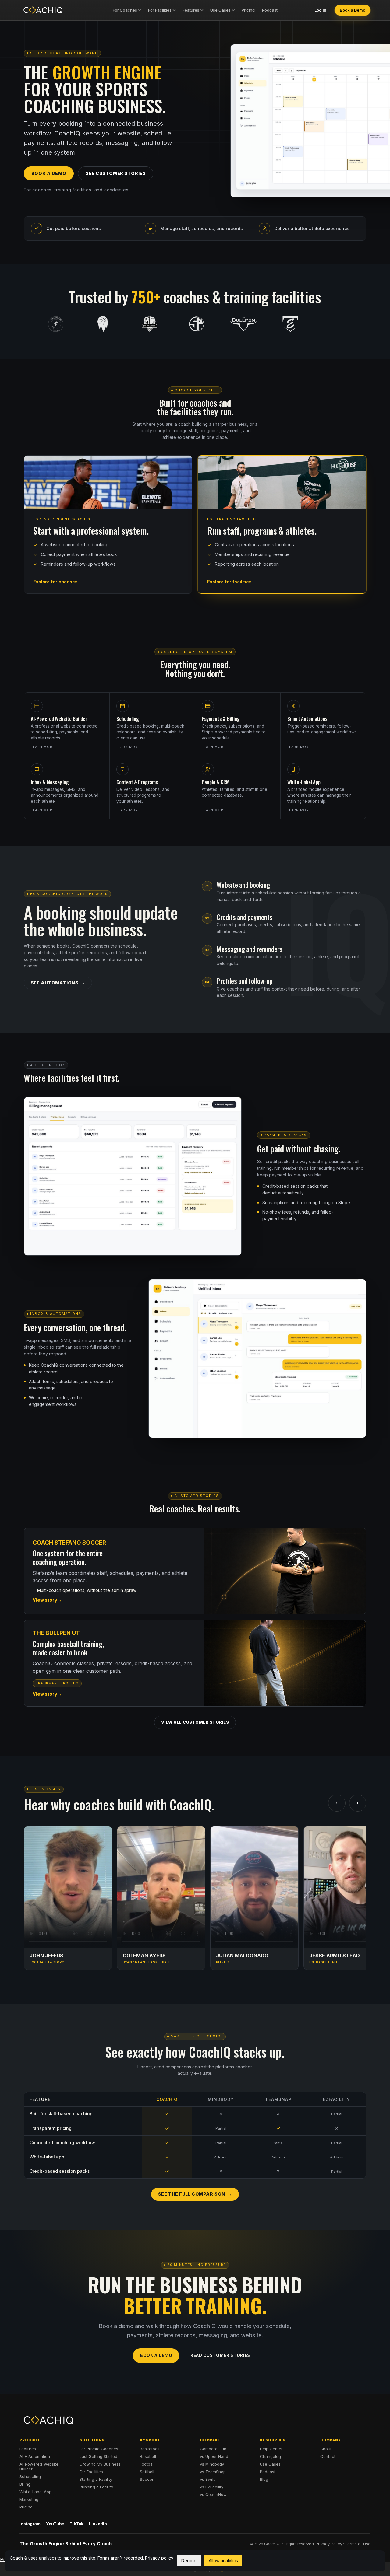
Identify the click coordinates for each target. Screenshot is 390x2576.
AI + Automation (35, 2456)
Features (191, 10)
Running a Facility (96, 2487)
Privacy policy (159, 2558)
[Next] (358, 1803)
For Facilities (160, 10)
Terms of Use (358, 2544)
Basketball (150, 2449)
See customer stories (116, 173)
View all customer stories (195, 1722)
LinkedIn (98, 2524)
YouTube (55, 2524)
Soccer (147, 2479)
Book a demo (49, 173)
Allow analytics (223, 2561)
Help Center (271, 2449)
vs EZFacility (212, 2487)
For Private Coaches (99, 2449)
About (326, 2449)
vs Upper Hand (214, 2456)
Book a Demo (353, 10)
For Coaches (125, 10)
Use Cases (220, 10)
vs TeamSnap (213, 2472)
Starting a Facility (96, 2479)
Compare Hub (213, 2449)
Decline (189, 2561)
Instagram (30, 2524)
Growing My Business (100, 2464)
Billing (25, 2484)
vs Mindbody (212, 2464)
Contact (328, 2456)
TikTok (76, 2524)
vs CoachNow (213, 2494)
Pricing (248, 10)
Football (147, 2464)
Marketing (29, 2499)
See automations (55, 983)
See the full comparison (192, 2194)
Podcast (270, 10)
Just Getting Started (98, 2456)
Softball (147, 2472)
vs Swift (207, 2479)
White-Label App (35, 2492)
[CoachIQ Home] (43, 10)
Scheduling (30, 2476)
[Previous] (337, 1803)
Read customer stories (220, 2355)
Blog (264, 2479)
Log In (320, 10)
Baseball (148, 2456)
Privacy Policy (329, 2544)
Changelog (270, 2456)
